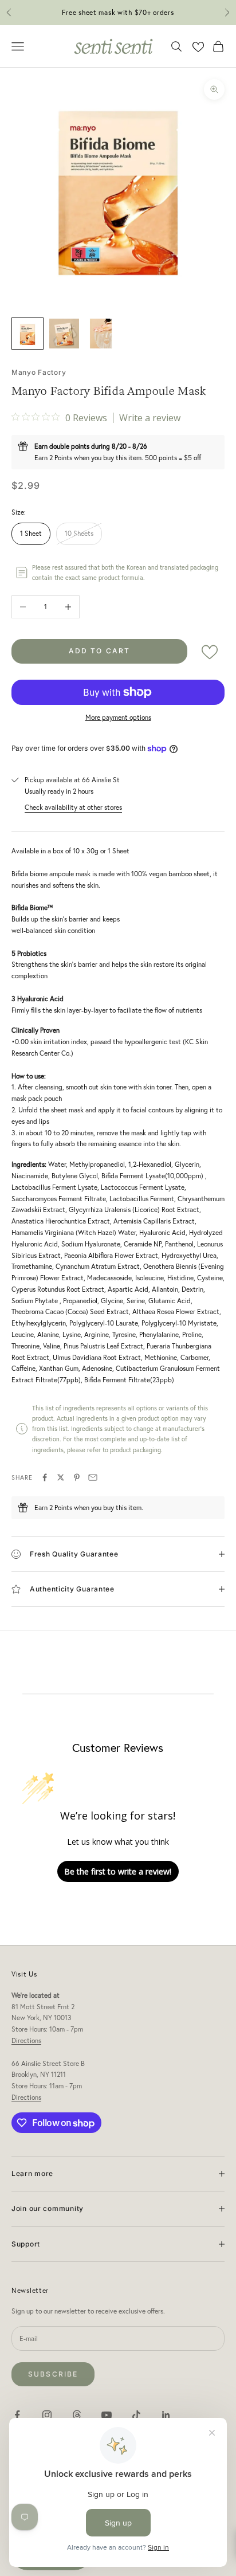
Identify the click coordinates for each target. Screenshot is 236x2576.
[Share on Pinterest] (77, 1477)
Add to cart (100, 651)
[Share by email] (93, 1477)
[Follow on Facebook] (17, 2415)
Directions (26, 2040)
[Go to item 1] (27, 334)
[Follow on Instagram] (47, 2415)
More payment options (118, 717)
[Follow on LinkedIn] (166, 2415)
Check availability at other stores (73, 807)
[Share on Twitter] (61, 1477)
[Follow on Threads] (77, 2415)
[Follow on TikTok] (136, 2415)
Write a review (150, 418)
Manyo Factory (39, 372)
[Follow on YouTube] (107, 2415)
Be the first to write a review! (118, 1871)
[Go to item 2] (64, 334)
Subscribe (53, 2374)
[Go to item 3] (101, 334)
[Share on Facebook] (45, 1477)
